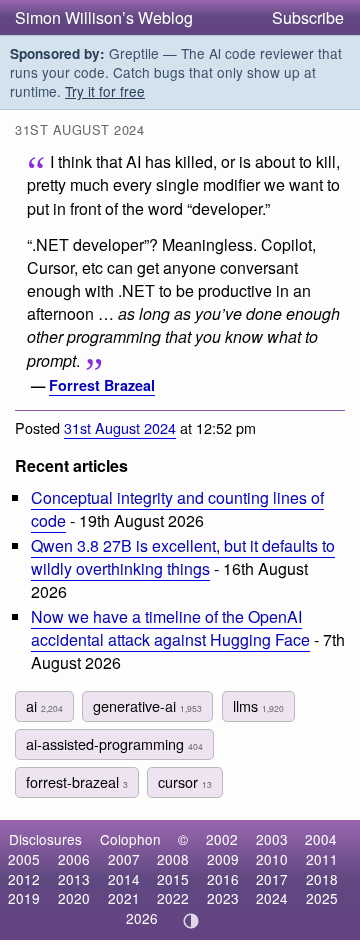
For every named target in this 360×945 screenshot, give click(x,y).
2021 (124, 898)
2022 (173, 898)
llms (258, 705)
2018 (322, 879)
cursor (185, 781)
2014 (124, 879)
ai (44, 705)
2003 (272, 839)
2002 (222, 839)
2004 (321, 839)
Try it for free (105, 91)
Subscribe (308, 17)
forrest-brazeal (77, 781)
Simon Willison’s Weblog (104, 17)
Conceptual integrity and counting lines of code (177, 509)
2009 (223, 859)
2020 (74, 898)
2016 (223, 879)
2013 (74, 879)
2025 (322, 898)
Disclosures (45, 839)
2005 (24, 859)
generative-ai (147, 705)
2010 (272, 859)
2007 (124, 859)
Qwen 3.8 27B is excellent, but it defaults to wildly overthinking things (183, 557)
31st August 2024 (120, 427)
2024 (272, 898)
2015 (173, 879)
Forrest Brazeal (102, 385)
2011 (322, 859)
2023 (223, 898)
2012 (24, 879)
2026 (142, 918)
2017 (272, 879)
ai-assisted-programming (114, 743)
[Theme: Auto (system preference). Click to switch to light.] (191, 921)
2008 (173, 859)
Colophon (130, 839)
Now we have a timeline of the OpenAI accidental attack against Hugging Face (170, 628)
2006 (74, 859)
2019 (24, 898)
